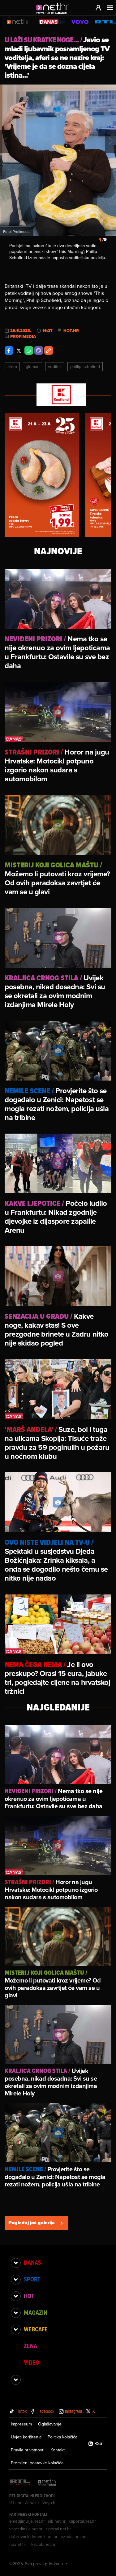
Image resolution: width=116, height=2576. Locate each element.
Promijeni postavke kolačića (37, 2463)
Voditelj (55, 366)
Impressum (21, 2424)
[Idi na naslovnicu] (54, 14)
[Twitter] (19, 350)
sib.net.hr (57, 2521)
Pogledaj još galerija (32, 2223)
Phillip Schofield (85, 366)
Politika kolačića (62, 2437)
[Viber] (39, 350)
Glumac (32, 366)
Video (32, 2363)
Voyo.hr (50, 2503)
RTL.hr (15, 2503)
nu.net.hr (18, 2544)
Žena (30, 2346)
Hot (29, 2296)
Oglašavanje (50, 2424)
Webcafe (36, 2329)
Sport (32, 2279)
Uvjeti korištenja (26, 2437)
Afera (12, 366)
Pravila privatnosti (28, 2450)
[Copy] (49, 350)
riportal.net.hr (58, 2529)
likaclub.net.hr (43, 2544)
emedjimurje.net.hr (27, 2521)
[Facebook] (9, 350)
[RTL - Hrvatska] (20, 2483)
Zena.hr (32, 2503)
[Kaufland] (58, 395)
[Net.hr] (47, 2483)
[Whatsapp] (29, 350)
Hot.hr (71, 331)
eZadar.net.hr (73, 2537)
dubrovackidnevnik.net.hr (33, 2537)
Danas (32, 2263)
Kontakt (58, 2450)
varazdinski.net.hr (26, 2529)
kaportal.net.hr (82, 2521)
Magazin (36, 2313)
